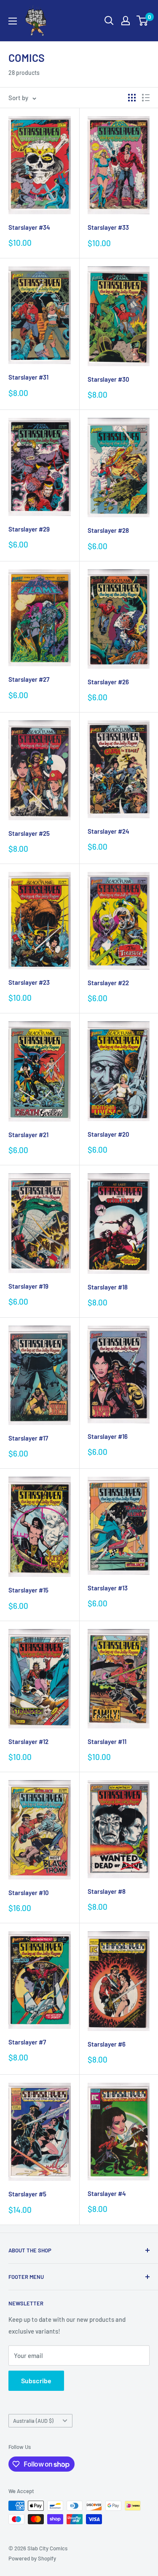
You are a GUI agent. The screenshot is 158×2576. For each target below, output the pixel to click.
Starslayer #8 (107, 1891)
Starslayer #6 (107, 2044)
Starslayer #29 (29, 529)
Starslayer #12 (28, 1741)
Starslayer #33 (108, 227)
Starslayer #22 (108, 983)
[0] (143, 21)
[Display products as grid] (132, 98)
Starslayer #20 (108, 1134)
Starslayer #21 (28, 1135)
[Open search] (109, 21)
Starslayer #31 (28, 377)
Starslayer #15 (28, 1590)
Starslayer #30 (108, 379)
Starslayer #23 (29, 982)
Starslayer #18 (108, 1287)
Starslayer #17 (28, 1438)
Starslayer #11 (107, 1741)
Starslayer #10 (29, 1893)
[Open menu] (13, 21)
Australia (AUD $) (33, 2421)
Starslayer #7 (27, 2042)
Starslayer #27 (29, 679)
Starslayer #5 (27, 2194)
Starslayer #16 (108, 1436)
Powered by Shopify (32, 2558)
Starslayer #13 (108, 1588)
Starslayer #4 (107, 2193)
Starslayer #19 (28, 1286)
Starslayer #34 (29, 227)
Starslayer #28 (108, 530)
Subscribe (36, 2381)
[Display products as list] (146, 98)
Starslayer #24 (108, 831)
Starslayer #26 (108, 682)
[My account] (126, 21)
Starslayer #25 (29, 833)
